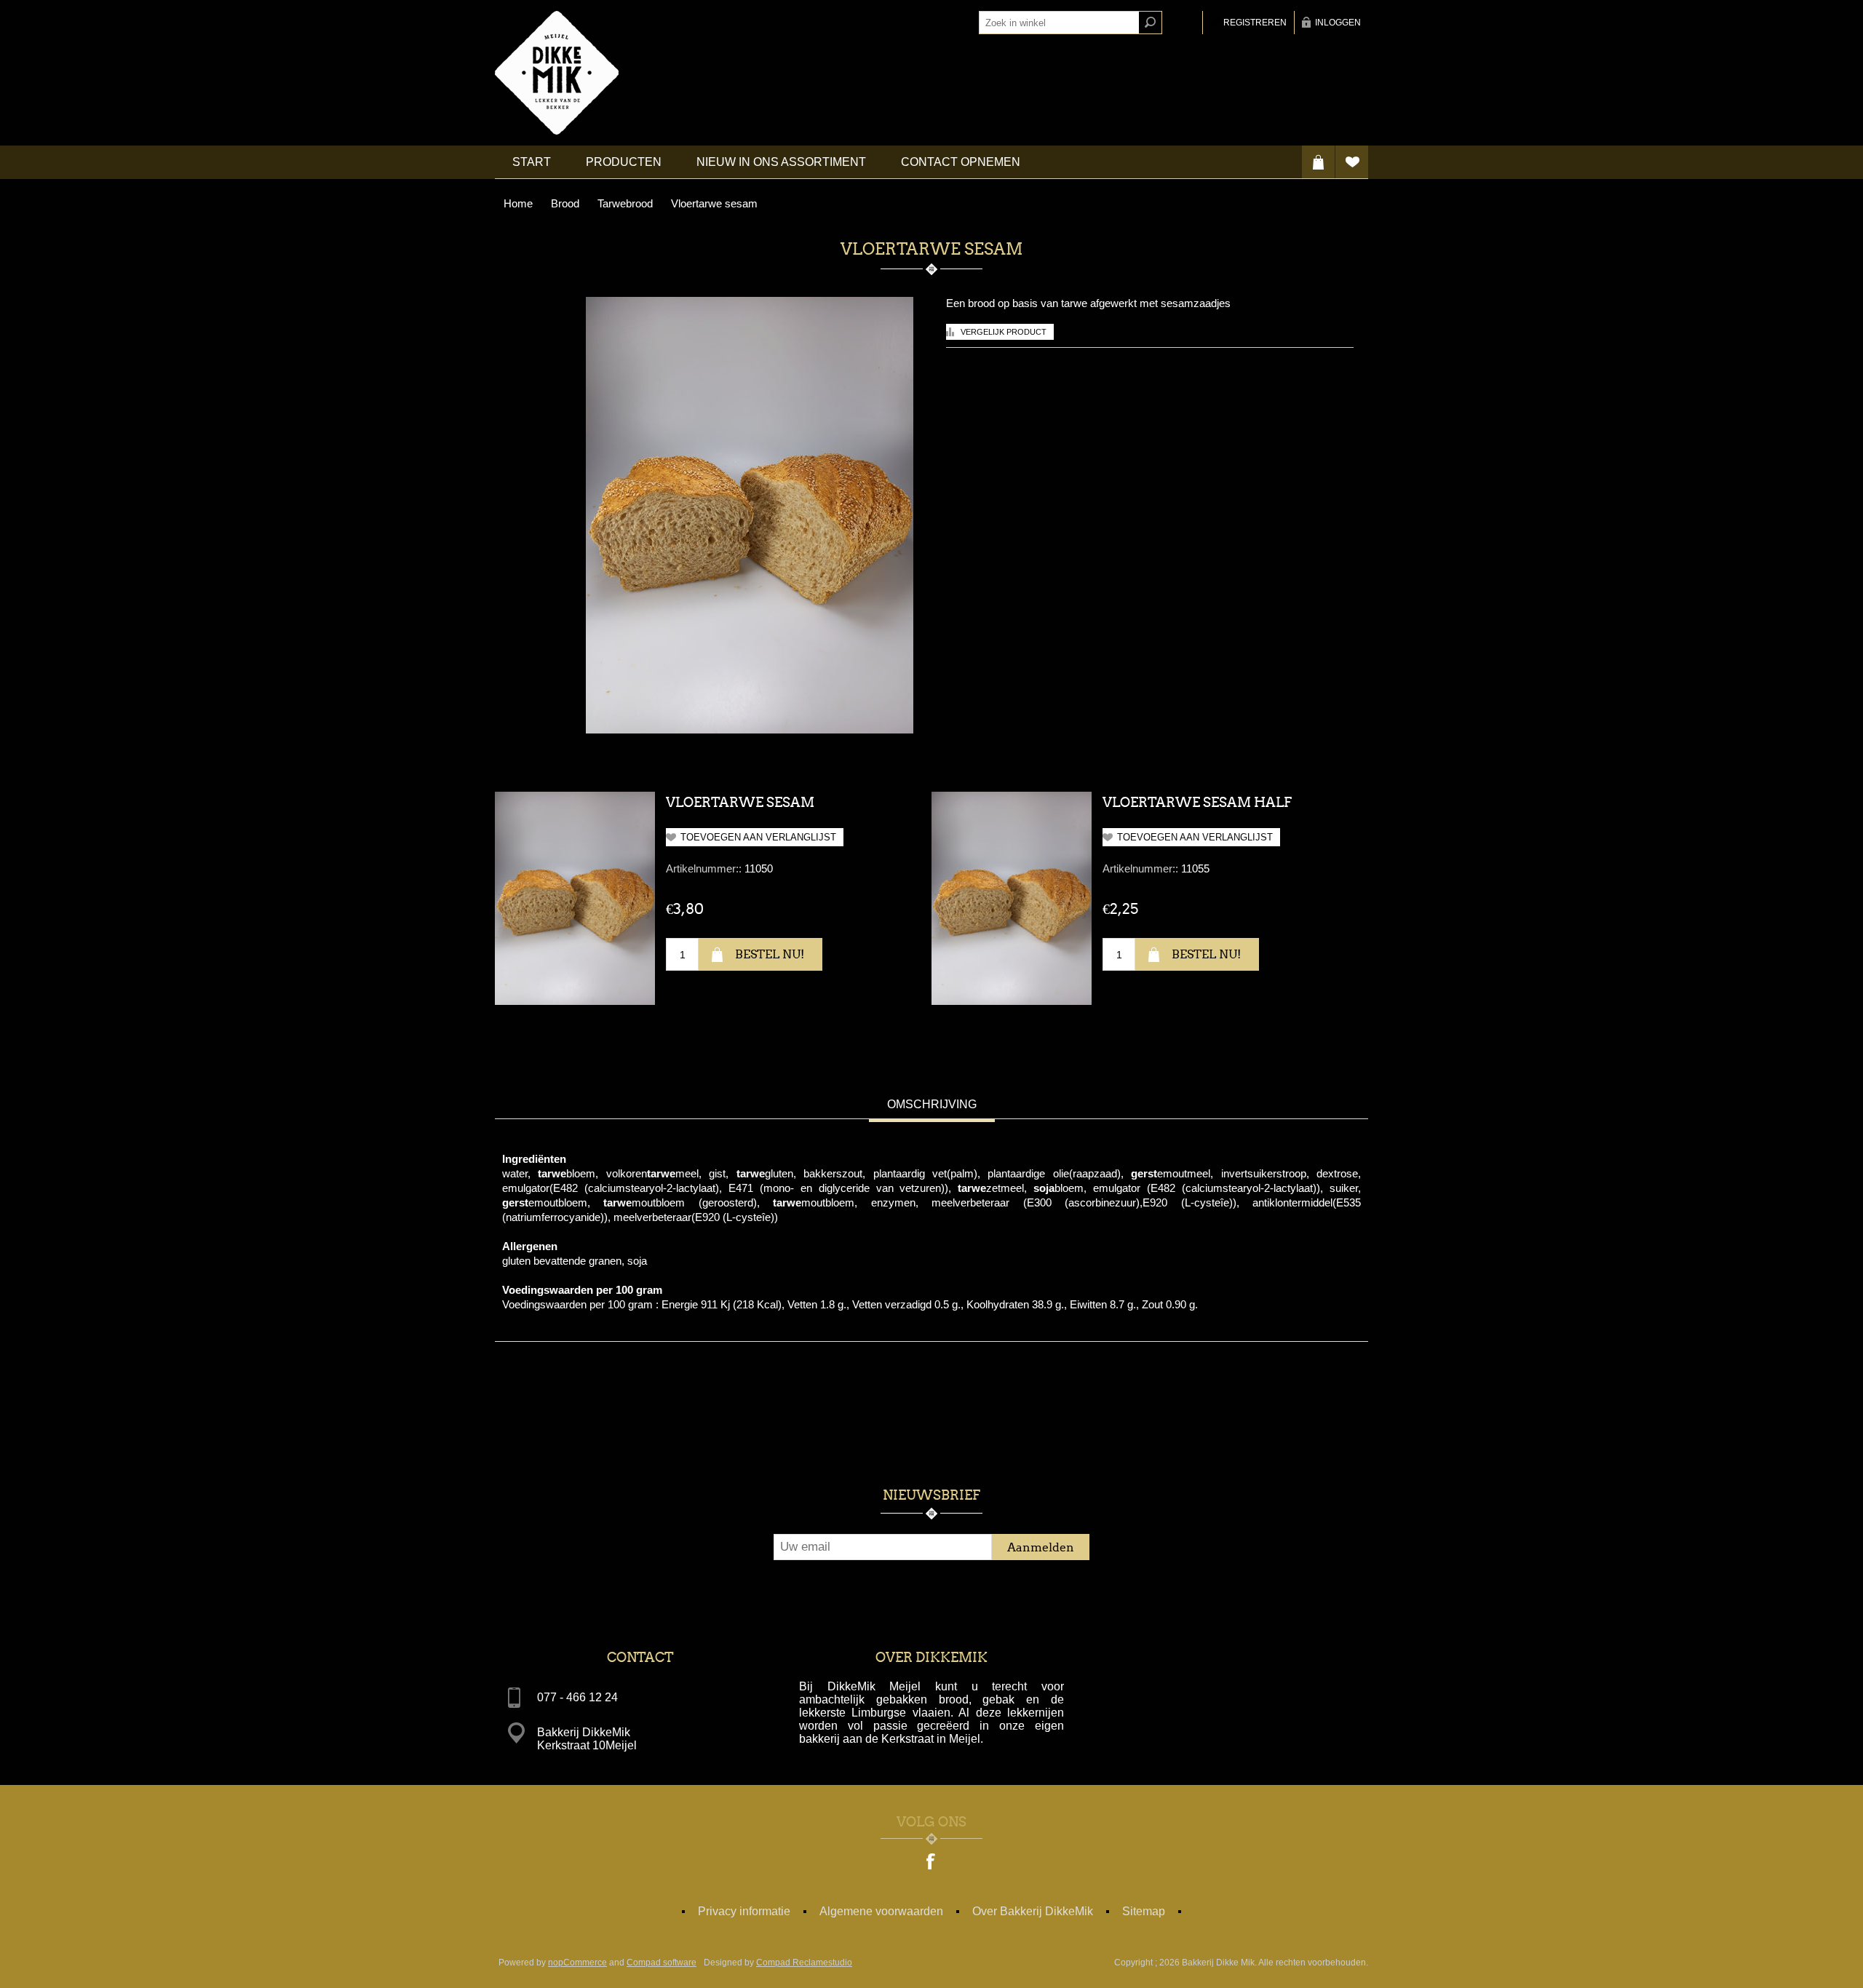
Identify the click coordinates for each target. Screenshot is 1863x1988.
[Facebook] (931, 1863)
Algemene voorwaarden (881, 1911)
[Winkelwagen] (1318, 162)
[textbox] (1059, 23)
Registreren (1255, 23)
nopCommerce (577, 1963)
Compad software (662, 1963)
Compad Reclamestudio (804, 1963)
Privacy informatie (744, 1911)
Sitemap (1144, 1911)
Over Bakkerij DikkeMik (1033, 1911)
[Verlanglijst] (1352, 162)
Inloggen (1338, 23)
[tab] (932, 1106)
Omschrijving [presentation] (932, 1104)
